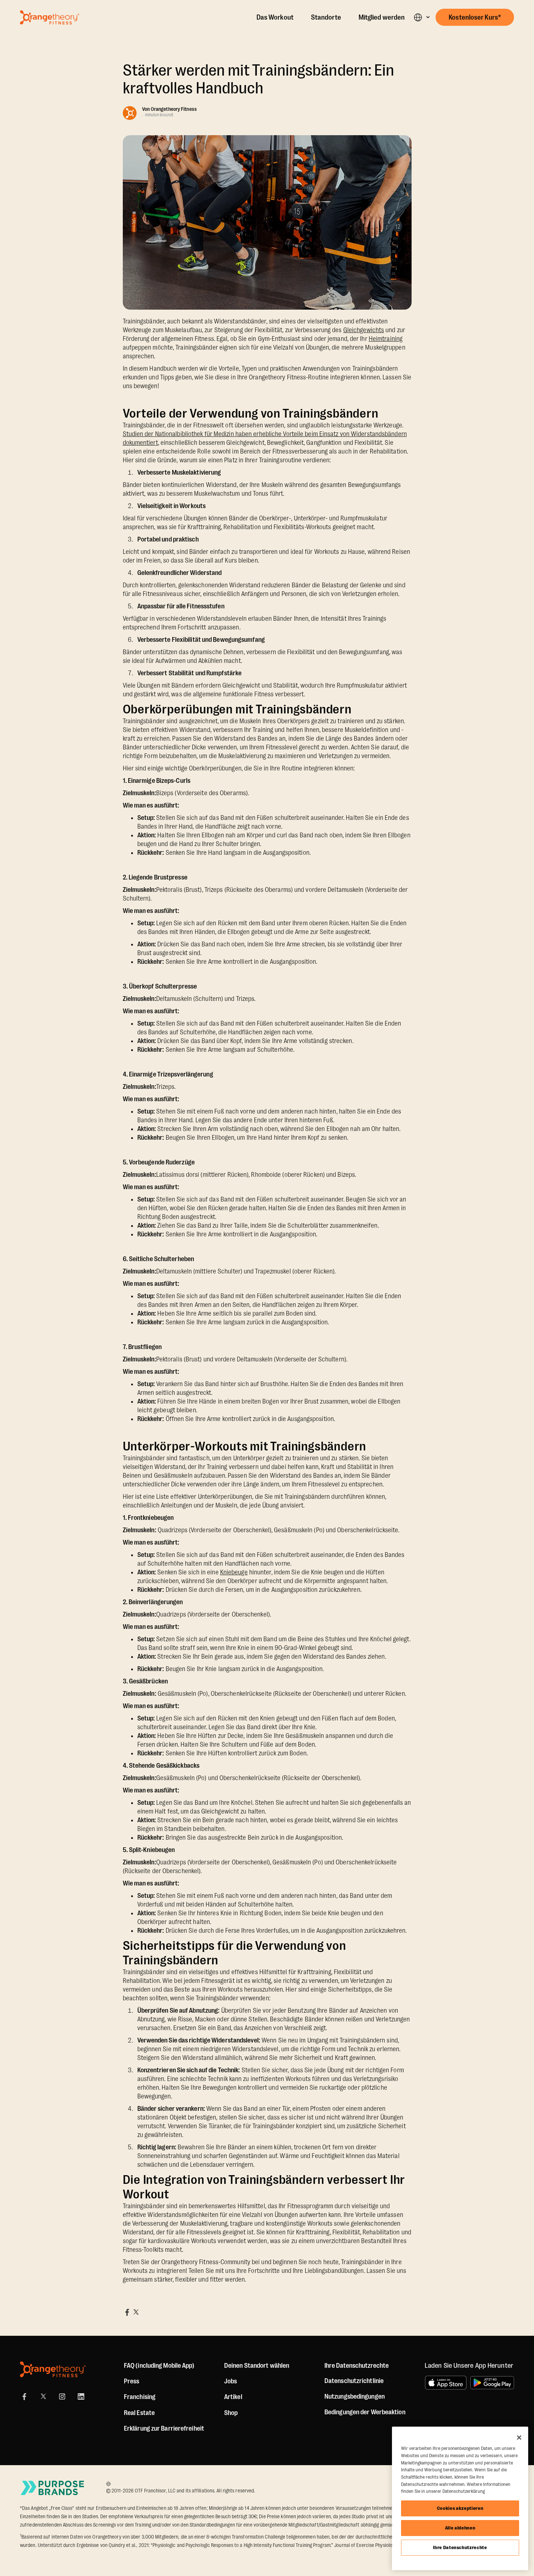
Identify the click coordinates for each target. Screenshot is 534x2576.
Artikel (233, 2397)
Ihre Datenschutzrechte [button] (357, 2366)
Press (132, 2381)
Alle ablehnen (460, 2528)
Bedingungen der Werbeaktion (365, 2412)
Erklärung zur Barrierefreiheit (164, 2428)
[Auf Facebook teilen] (127, 2312)
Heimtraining (386, 339)
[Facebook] (24, 2396)
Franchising (140, 2397)
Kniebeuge (234, 1572)
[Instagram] (62, 2396)
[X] (43, 2396)
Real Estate (139, 2413)
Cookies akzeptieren (460, 2508)
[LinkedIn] (81, 2396)
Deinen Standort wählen (257, 2366)
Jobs (230, 2381)
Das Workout (275, 17)
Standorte (326, 17)
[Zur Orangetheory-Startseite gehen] (50, 17)
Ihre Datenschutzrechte (460, 2547)
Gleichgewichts (364, 330)
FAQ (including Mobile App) (159, 2366)
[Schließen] (519, 2438)
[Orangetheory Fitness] (53, 2369)
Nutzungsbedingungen (355, 2396)
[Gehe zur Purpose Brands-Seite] (53, 2488)
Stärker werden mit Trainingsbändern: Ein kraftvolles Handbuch (259, 79)
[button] (422, 17)
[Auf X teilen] (136, 2312)
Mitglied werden (382, 17)
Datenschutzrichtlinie (354, 2381)
